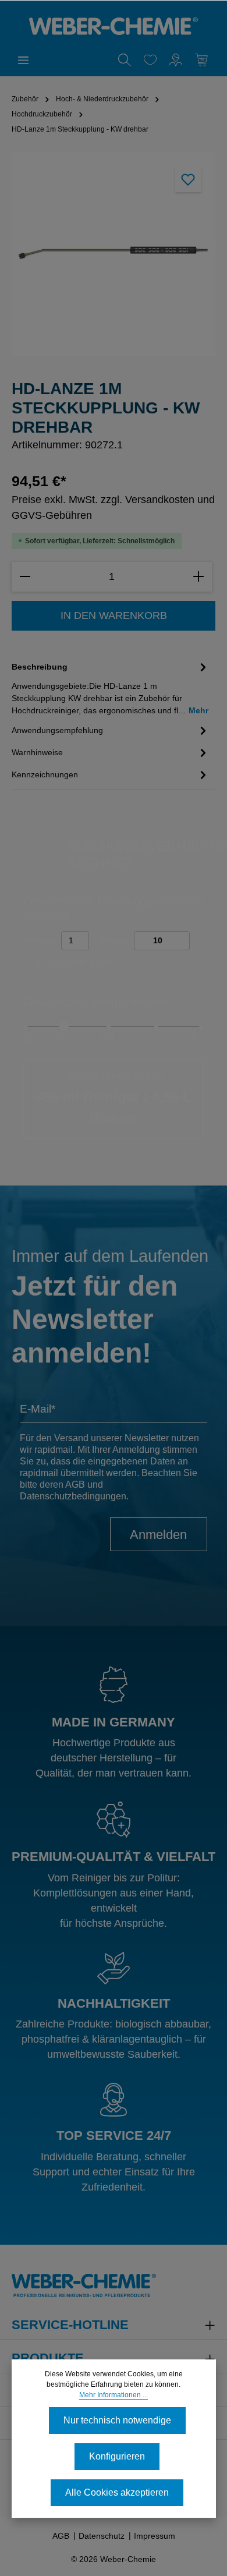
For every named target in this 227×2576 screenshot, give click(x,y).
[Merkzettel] (150, 60)
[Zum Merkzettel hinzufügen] (188, 179)
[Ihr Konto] (176, 60)
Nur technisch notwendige (117, 2420)
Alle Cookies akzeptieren (117, 2492)
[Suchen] (125, 60)
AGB (75, 1485)
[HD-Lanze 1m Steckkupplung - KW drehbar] (113, 254)
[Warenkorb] (201, 60)
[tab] (111, 688)
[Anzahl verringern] (25, 577)
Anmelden (158, 1535)
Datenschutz (102, 2536)
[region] (114, 254)
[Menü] (23, 60)
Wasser (115, 940)
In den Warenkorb (114, 615)
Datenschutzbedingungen (73, 1496)
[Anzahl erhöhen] (198, 577)
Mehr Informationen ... (114, 2395)
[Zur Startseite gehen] (114, 26)
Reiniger (40, 940)
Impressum (155, 2536)
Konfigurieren (117, 2456)
